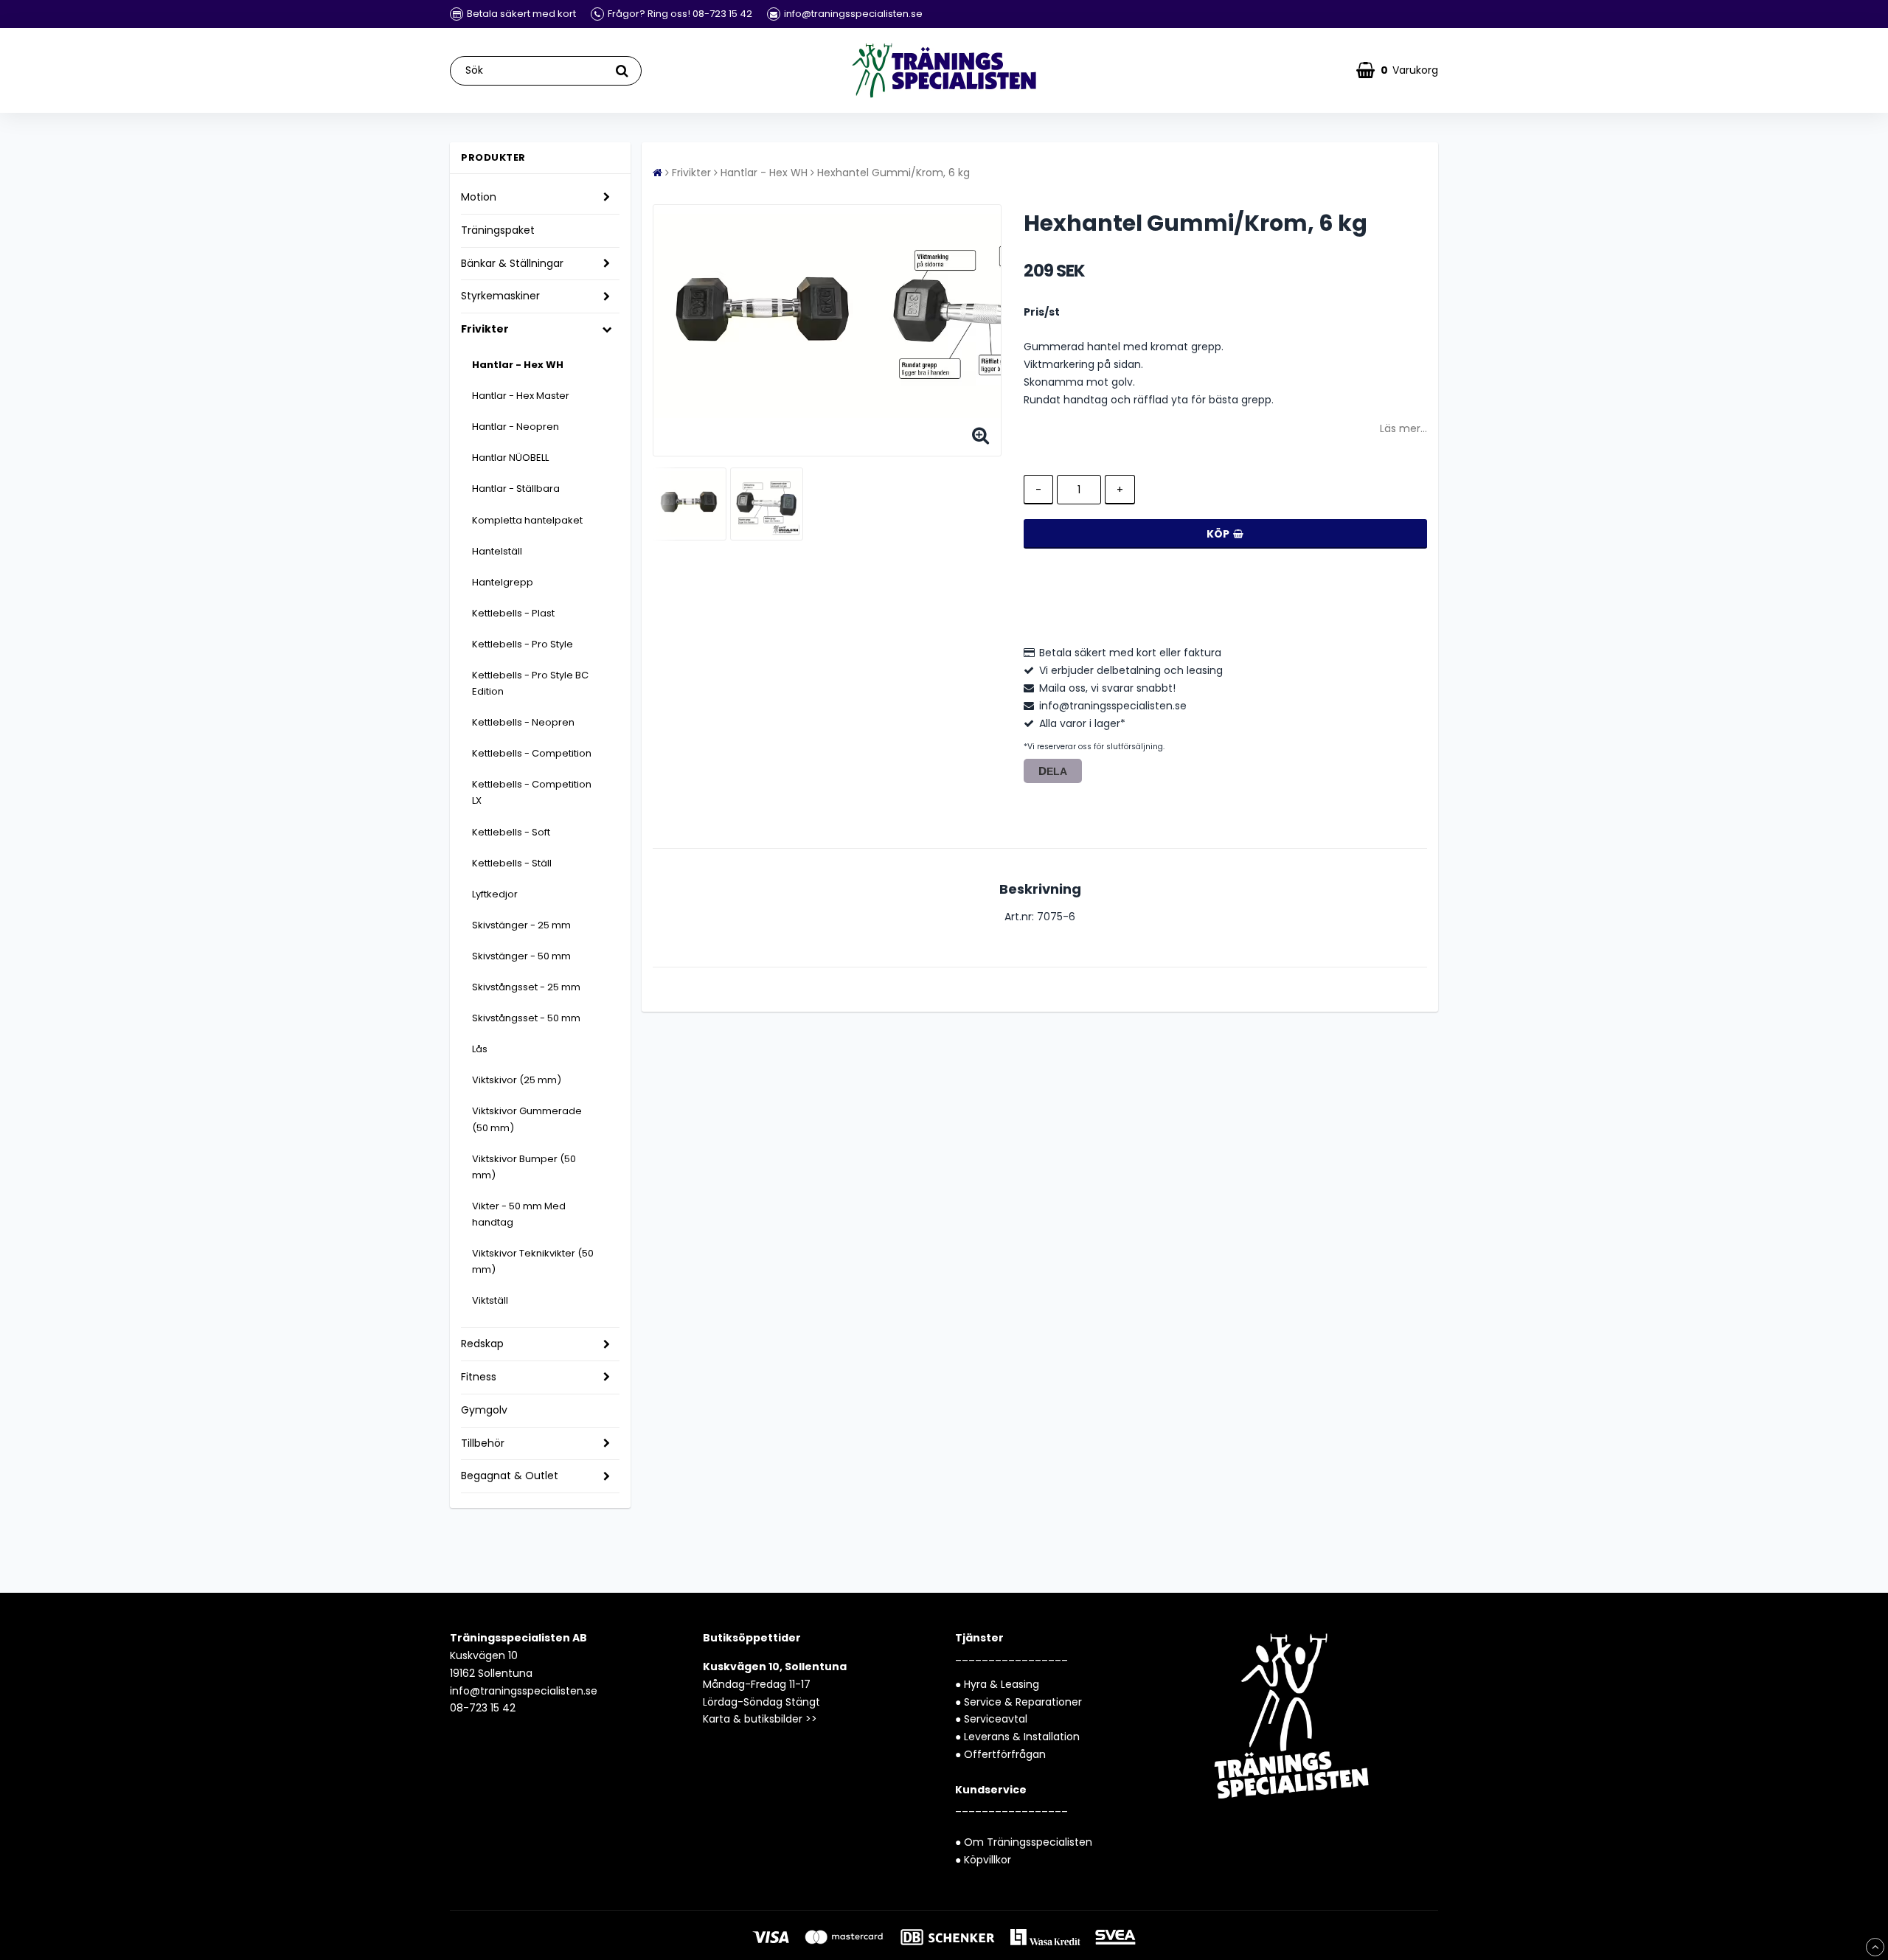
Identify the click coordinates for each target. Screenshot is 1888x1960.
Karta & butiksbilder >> (760, 1719)
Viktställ (490, 1300)
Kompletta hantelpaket (527, 520)
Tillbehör (483, 1443)
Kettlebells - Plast (513, 613)
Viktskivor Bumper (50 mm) (524, 1167)
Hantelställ (497, 551)
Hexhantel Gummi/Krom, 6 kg (893, 173)
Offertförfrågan (1005, 1754)
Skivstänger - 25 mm (521, 925)
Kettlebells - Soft (511, 832)
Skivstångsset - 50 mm (526, 1018)
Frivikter (485, 329)
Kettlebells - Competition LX (532, 792)
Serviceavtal (996, 1719)
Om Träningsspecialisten (1028, 1842)
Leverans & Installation (1022, 1737)
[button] (1397, 70)
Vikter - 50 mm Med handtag (519, 1214)
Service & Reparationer (1023, 1702)
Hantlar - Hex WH (518, 365)
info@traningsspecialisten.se (524, 1691)
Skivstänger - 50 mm (521, 956)
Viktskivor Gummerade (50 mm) (527, 1119)
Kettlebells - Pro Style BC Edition (530, 683)
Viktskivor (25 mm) (517, 1080)
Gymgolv (484, 1410)
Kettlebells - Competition (532, 753)
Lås (480, 1049)
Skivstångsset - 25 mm (526, 987)
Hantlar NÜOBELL (510, 458)
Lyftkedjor (495, 894)
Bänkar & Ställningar (512, 263)
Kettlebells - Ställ (512, 863)
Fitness (479, 1377)
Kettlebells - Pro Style (523, 644)
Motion (479, 197)
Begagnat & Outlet (510, 1476)
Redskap (482, 1344)
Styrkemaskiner (500, 296)
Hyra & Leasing (1002, 1684)
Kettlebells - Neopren (523, 722)
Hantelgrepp (503, 582)
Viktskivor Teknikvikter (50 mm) (533, 1261)
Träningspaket (498, 230)
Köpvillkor (988, 1860)
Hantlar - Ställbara (516, 489)
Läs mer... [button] (1403, 428)
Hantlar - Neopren (516, 427)
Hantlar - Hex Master (521, 396)
